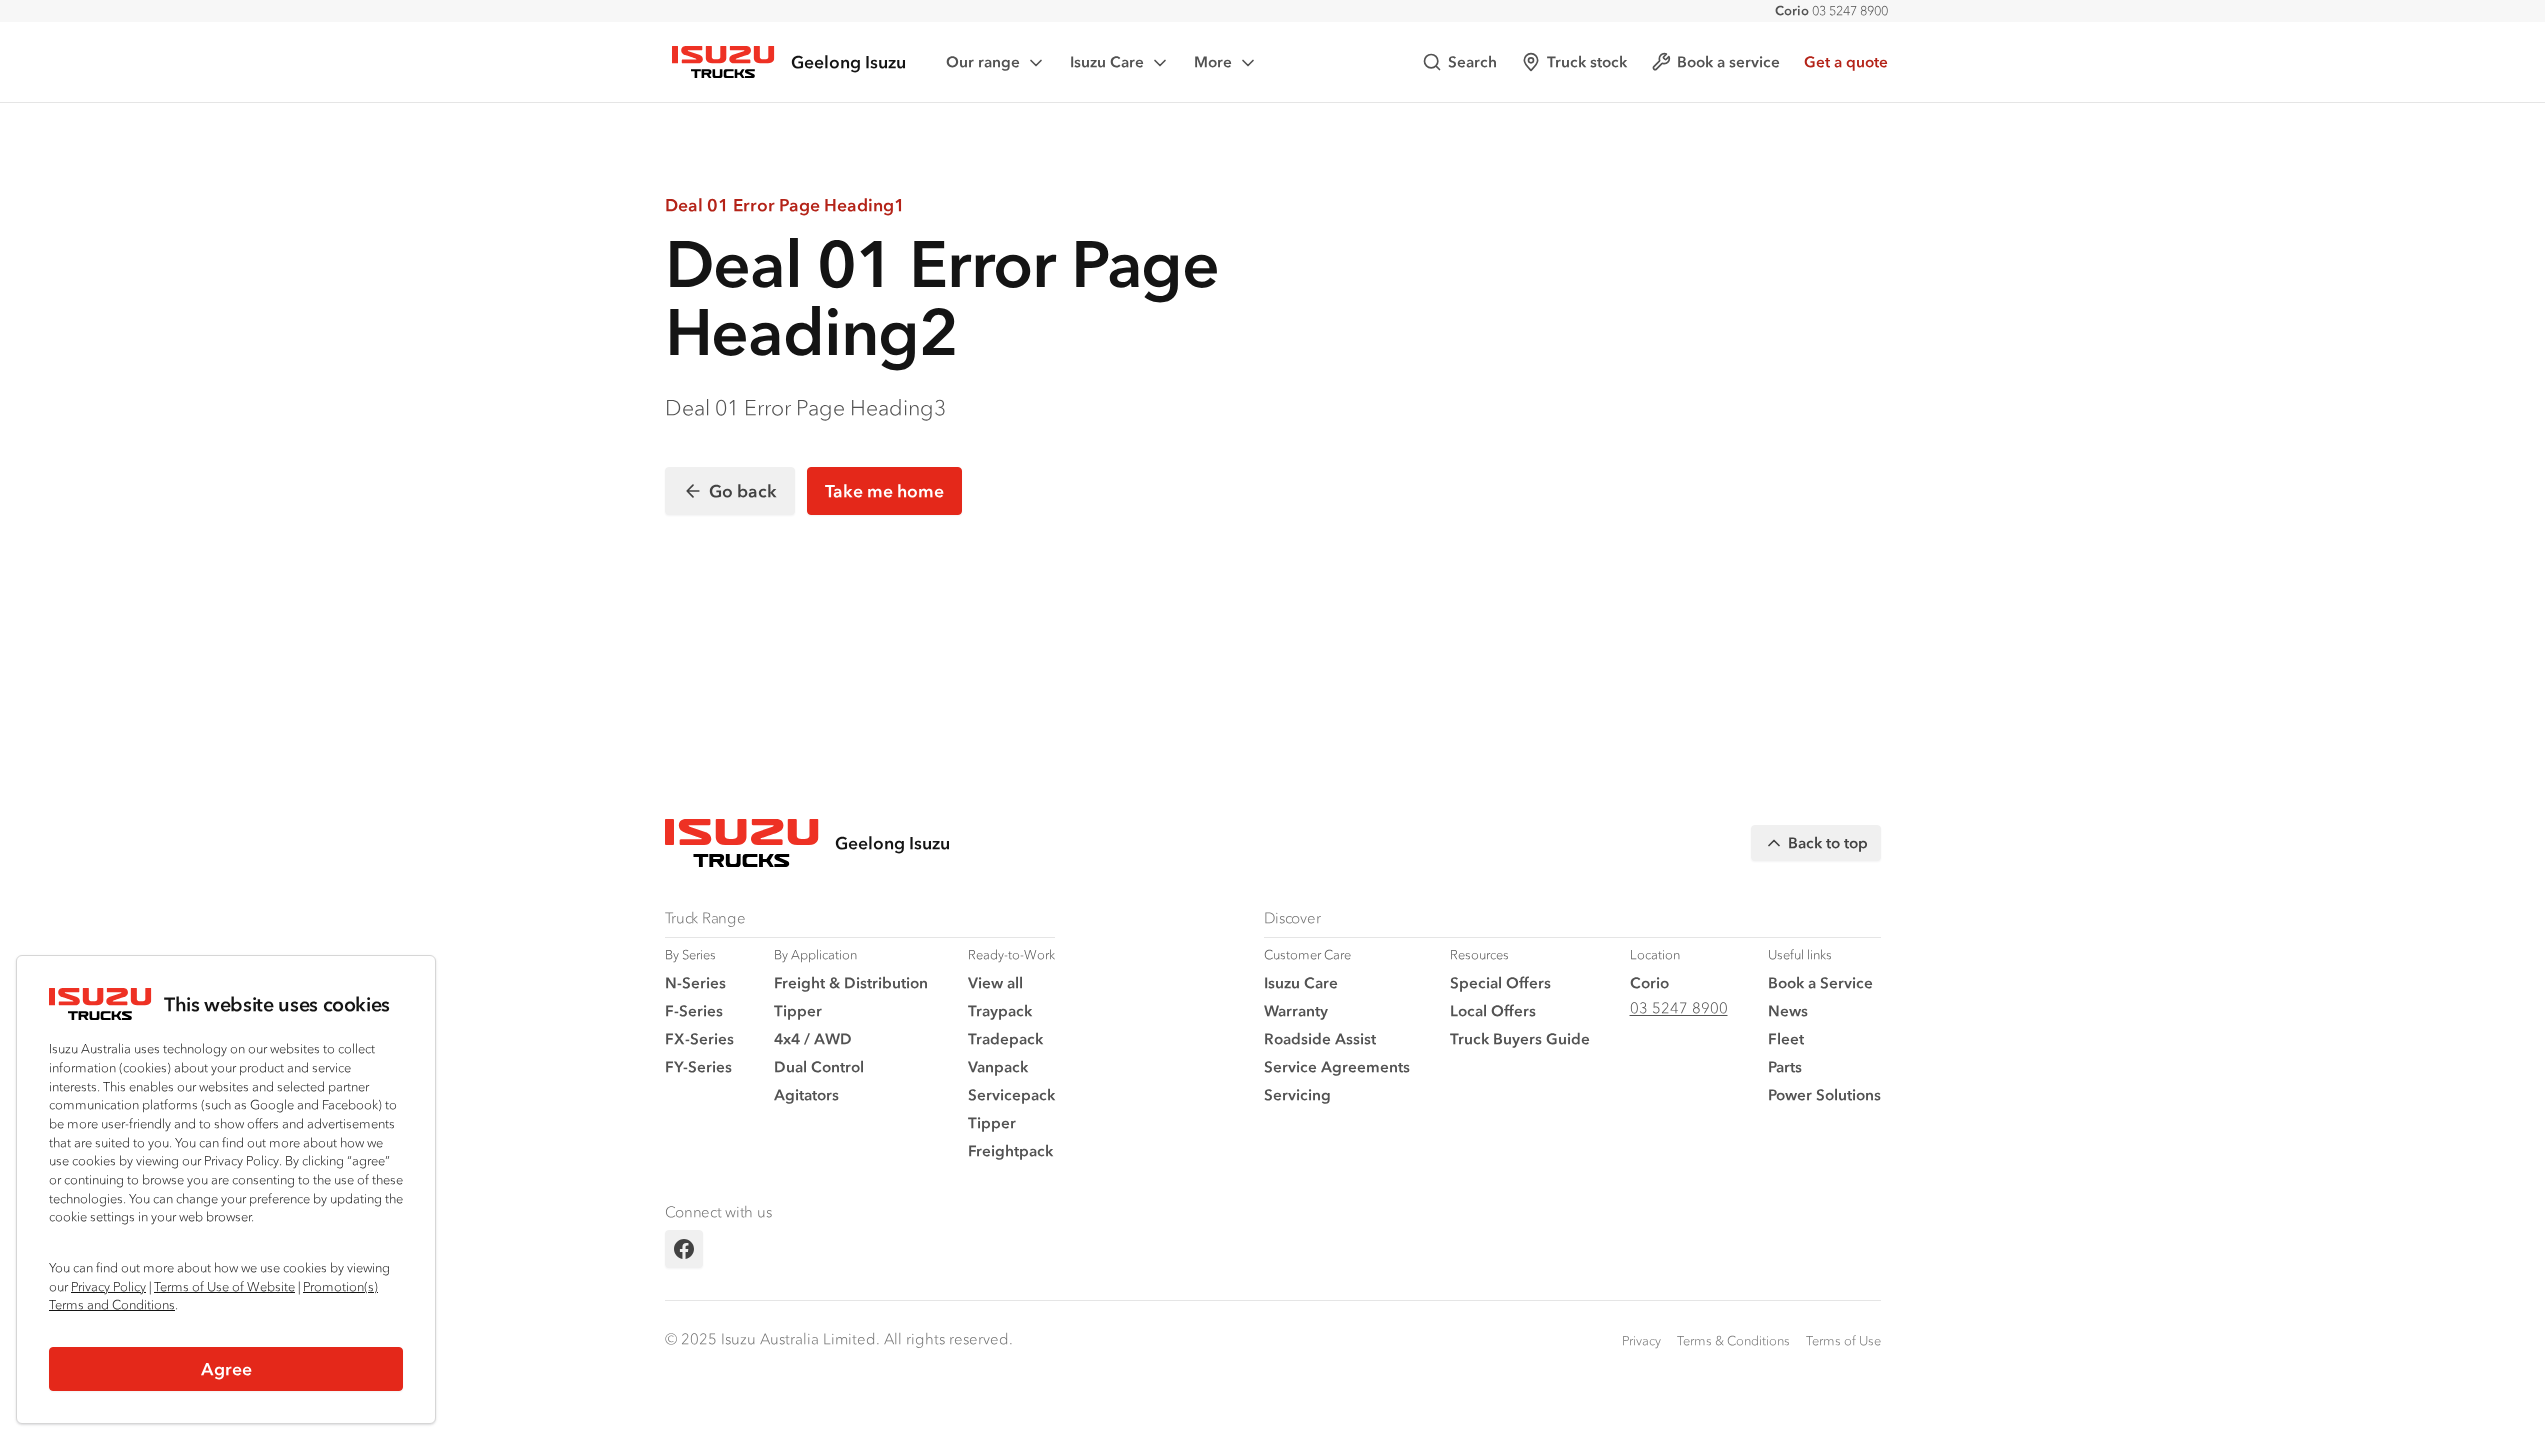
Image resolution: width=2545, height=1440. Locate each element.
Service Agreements (1337, 1066)
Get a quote (1846, 61)
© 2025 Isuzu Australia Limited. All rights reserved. (839, 1338)
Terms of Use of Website (224, 1286)
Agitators (806, 1094)
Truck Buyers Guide (1520, 1038)
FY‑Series (698, 1066)
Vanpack (998, 1066)
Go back (743, 491)
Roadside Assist (1320, 1038)
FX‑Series (699, 1038)
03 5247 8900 (1831, 10)
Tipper (798, 1010)
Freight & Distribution (851, 982)
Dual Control (819, 1066)
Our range (983, 61)
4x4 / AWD (813, 1038)
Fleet (1786, 1038)
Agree (226, 1369)
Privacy (1641, 1340)
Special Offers (1500, 982)
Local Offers (1493, 1010)
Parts (1785, 1066)
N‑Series (695, 982)
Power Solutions (1824, 1094)
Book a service (1728, 61)
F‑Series (694, 1010)
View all (995, 982)
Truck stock (1587, 61)
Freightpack (1010, 1150)
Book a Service (1820, 982)
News (1788, 1010)
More (1213, 61)
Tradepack (1005, 1038)
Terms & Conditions (1733, 1340)
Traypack (1000, 1010)
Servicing (1297, 1094)
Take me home (884, 491)
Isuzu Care (1107, 61)
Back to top (1828, 842)
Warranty (1296, 1010)
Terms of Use (1843, 1340)
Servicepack (1011, 1094)
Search (1472, 61)
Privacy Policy (108, 1286)
